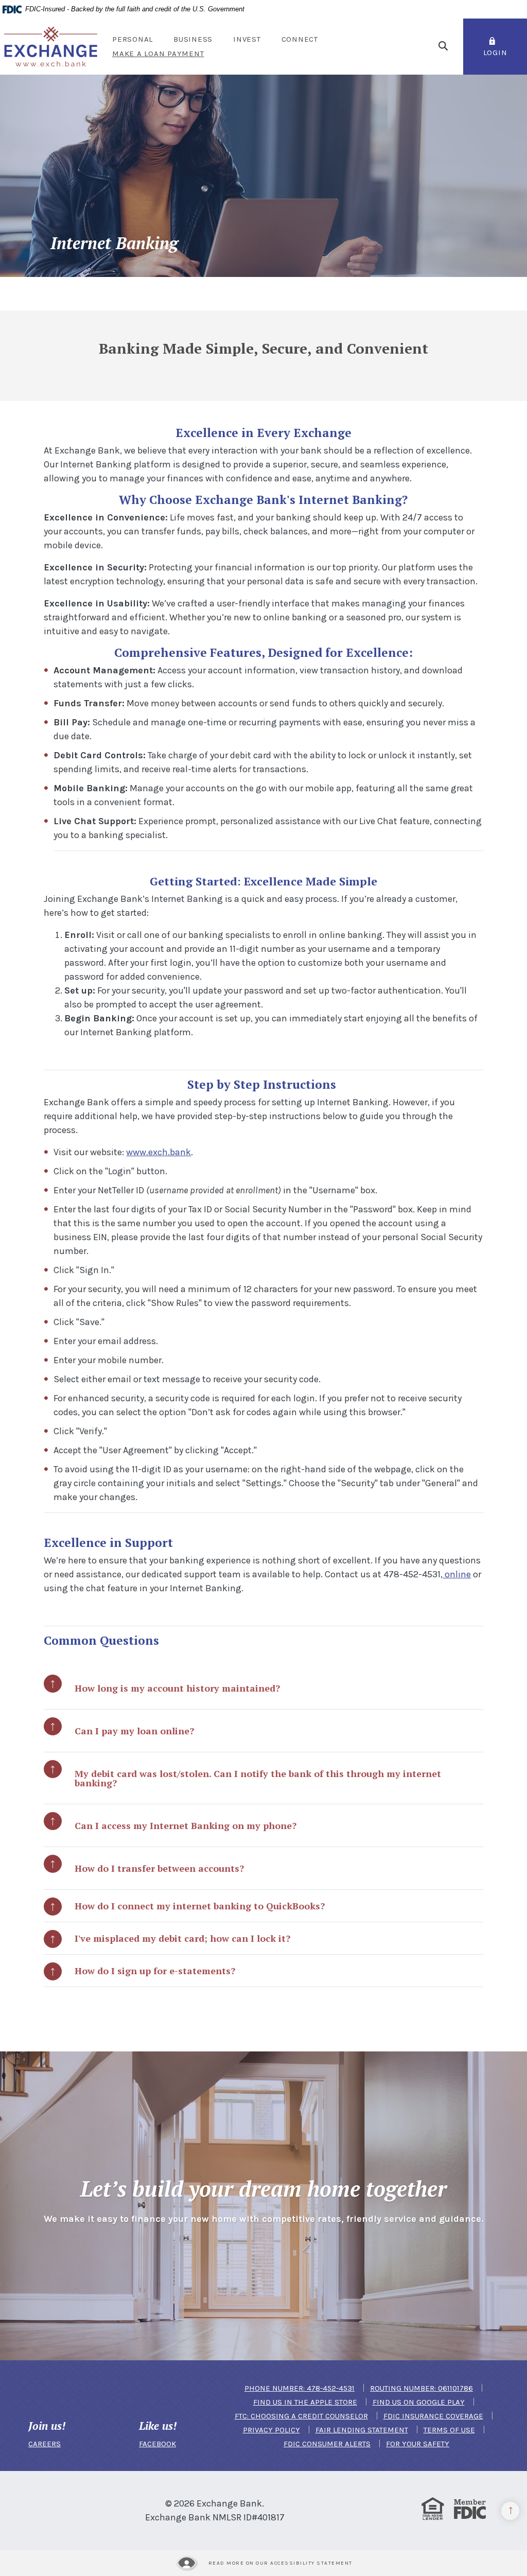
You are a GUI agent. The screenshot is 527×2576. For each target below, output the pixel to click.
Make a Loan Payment (163, 54)
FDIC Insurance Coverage (433, 2416)
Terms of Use (449, 2430)
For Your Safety (418, 2444)
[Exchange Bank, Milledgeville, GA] (51, 46)
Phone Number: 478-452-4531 (300, 2388)
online (457, 1574)
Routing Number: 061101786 (421, 2388)
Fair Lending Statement (362, 2430)
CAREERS (45, 2444)
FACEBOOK (157, 2444)
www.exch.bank (159, 1152)
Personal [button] (133, 39)
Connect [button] (300, 39)
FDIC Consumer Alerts (327, 2444)
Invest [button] (247, 39)
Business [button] (193, 39)
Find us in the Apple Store (305, 2402)
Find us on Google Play (419, 2402)
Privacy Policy (271, 2430)
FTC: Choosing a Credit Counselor (301, 2416)
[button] (263, 1688)
